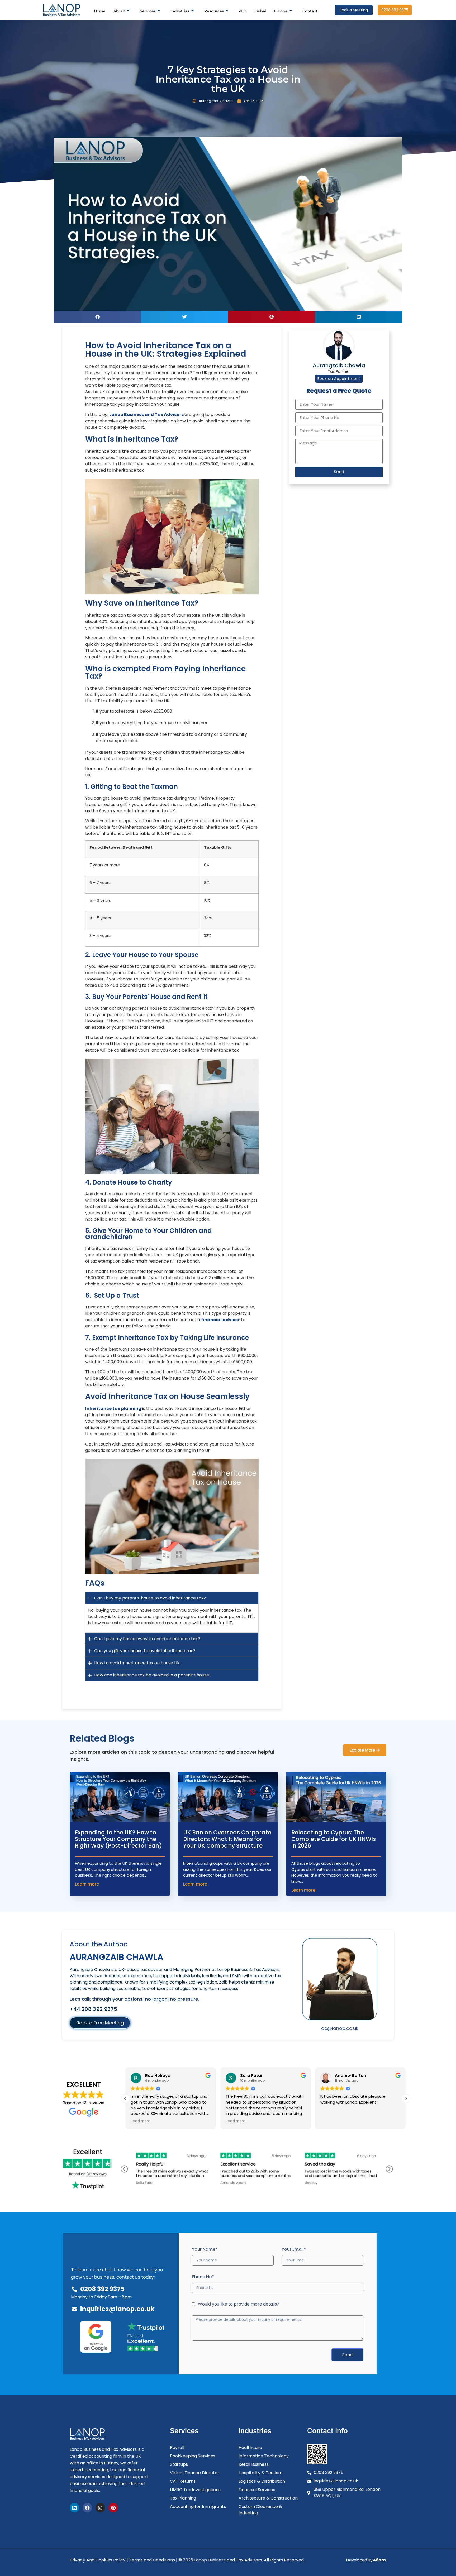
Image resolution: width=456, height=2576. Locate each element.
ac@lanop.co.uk (340, 2028)
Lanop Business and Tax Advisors (146, 415)
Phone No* (203, 2277)
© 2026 (186, 2560)
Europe (281, 11)
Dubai (260, 11)
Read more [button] (141, 2121)
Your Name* (205, 2249)
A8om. (380, 2560)
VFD (243, 11)
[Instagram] (100, 2508)
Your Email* (294, 2249)
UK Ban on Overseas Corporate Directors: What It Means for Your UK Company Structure (227, 1839)
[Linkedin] (74, 2508)
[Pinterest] (113, 2508)
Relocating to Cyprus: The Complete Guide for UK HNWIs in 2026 (334, 1839)
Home (100, 11)
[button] (97, 317)
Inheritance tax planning (113, 1408)
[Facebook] (87, 2508)
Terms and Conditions (152, 2560)
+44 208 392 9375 (93, 2009)
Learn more (87, 1884)
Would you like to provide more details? (239, 2304)
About (119, 11)
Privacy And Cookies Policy (98, 2560)
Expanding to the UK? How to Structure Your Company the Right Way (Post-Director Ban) (119, 1839)
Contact (310, 11)
